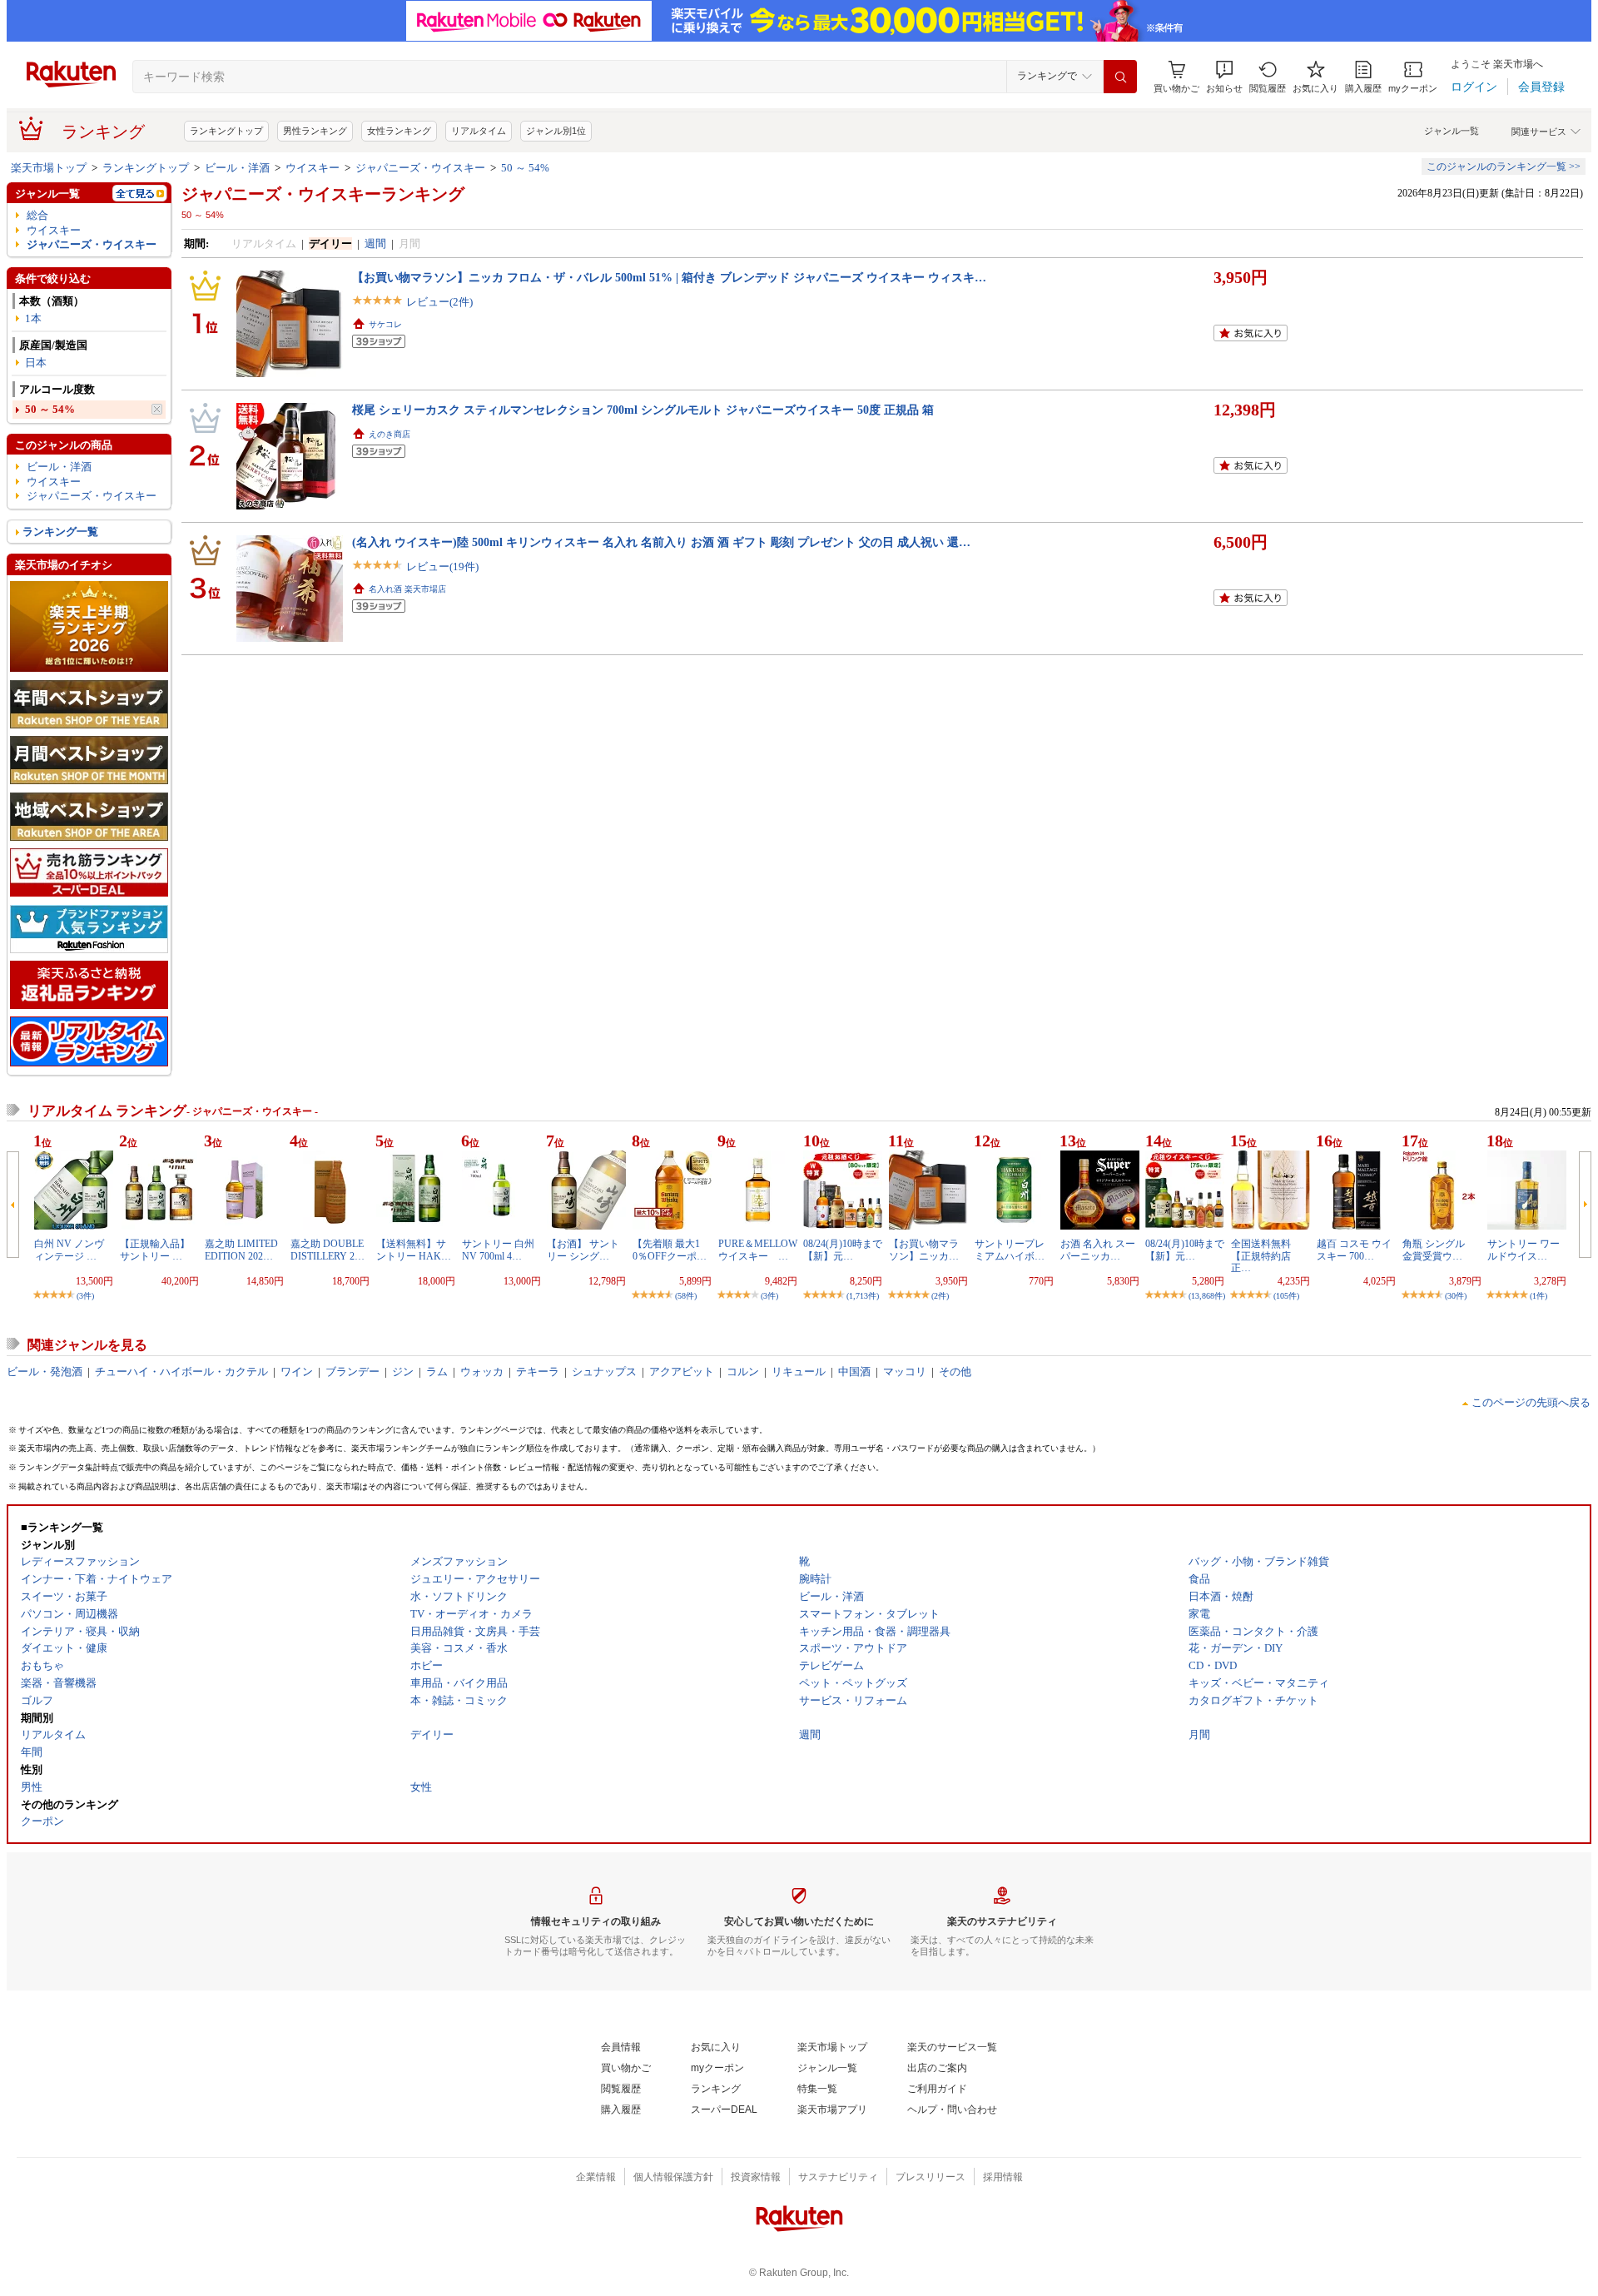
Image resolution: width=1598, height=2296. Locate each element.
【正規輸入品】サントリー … (155, 1250)
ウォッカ (482, 1372)
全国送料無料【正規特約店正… (1261, 1256)
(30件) (1456, 1296)
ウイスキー (313, 168)
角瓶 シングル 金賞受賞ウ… (1439, 1250)
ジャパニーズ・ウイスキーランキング (323, 194)
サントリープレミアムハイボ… (1010, 1250)
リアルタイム (479, 131)
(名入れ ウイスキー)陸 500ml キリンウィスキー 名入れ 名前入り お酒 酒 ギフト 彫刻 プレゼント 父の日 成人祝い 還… (661, 542)
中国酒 (854, 1372)
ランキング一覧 (60, 532)
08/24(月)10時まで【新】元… (843, 1250)
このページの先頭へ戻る (1531, 1402)
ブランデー (352, 1372)
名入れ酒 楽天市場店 (407, 589)
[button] (1224, 77)
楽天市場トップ (49, 168)
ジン (403, 1372)
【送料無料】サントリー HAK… (414, 1250)
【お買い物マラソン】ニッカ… (924, 1250)
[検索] (1120, 77)
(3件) (85, 1296)
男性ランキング (315, 131)
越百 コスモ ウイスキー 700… (1354, 1250)
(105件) (1286, 1296)
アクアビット (682, 1372)
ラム (437, 1372)
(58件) (686, 1296)
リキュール (799, 1372)
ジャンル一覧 (1452, 131)
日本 (36, 363)
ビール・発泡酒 (45, 1372)
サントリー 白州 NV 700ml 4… (498, 1250)
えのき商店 (390, 434)
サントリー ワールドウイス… (1524, 1250)
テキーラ (538, 1372)
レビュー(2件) (439, 302)
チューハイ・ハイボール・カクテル (181, 1372)
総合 (37, 215)
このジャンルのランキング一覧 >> (1504, 166)
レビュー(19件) (442, 567)
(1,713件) (863, 1296)
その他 (955, 1372)
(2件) (940, 1296)
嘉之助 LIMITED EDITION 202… (241, 1250)
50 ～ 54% (525, 168)
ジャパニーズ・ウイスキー (420, 168)
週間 (375, 244)
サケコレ (385, 324)
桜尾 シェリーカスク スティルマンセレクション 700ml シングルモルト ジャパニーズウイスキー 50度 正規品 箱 (643, 410)
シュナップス (604, 1372)
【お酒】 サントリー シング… (583, 1250)
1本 (33, 318)
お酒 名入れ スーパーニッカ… (1098, 1250)
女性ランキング (399, 131)
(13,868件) (1207, 1296)
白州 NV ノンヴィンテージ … (69, 1250)
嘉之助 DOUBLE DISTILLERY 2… (328, 1250)
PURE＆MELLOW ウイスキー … (763, 1250)
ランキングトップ (226, 131)
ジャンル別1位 (556, 131)
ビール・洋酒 (237, 168)
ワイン (297, 1372)
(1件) (1538, 1296)
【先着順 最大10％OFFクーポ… (670, 1250)
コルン (743, 1372)
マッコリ (905, 1372)
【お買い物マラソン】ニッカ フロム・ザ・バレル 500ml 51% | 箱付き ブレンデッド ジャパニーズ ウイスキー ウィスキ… (669, 277)
